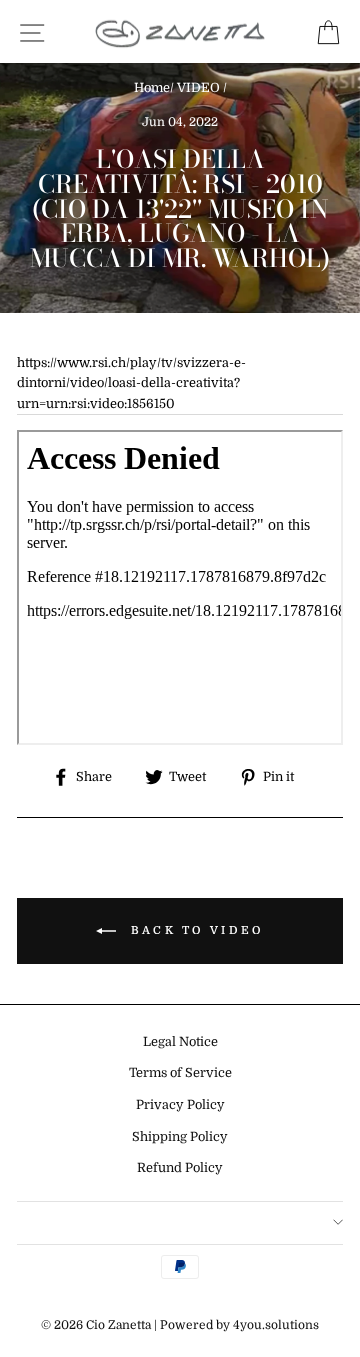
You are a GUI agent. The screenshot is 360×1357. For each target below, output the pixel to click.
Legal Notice (180, 1042)
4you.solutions (276, 1325)
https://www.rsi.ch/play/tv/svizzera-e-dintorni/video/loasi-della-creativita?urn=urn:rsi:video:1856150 (131, 383)
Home (152, 88)
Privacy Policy (180, 1105)
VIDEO (198, 88)
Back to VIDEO (193, 930)
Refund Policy (180, 1168)
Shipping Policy (180, 1137)
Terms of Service (180, 1073)
